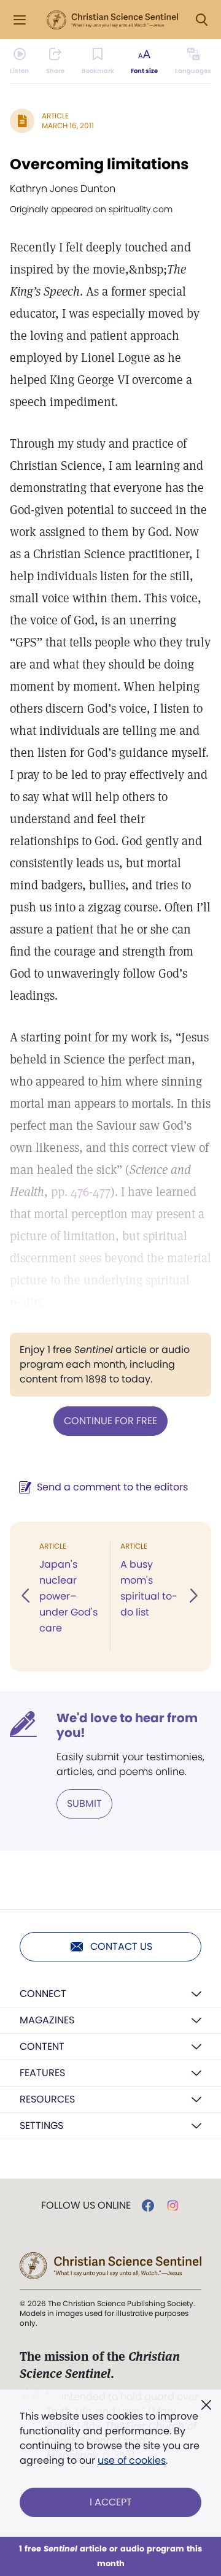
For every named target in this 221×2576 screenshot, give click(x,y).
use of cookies (132, 2460)
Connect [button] (43, 1994)
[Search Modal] (201, 20)
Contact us (121, 1946)
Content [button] (42, 2046)
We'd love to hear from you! (127, 1725)
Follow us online (86, 2206)
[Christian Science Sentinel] (112, 20)
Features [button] (42, 2073)
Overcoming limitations (99, 164)
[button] (26, 1597)
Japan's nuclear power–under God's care (68, 1596)
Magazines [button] (47, 2020)
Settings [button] (41, 2126)
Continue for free (110, 1421)
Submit (84, 1804)
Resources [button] (47, 2099)
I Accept (111, 2502)
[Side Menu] (20, 20)
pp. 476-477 (81, 1192)
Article (55, 116)
